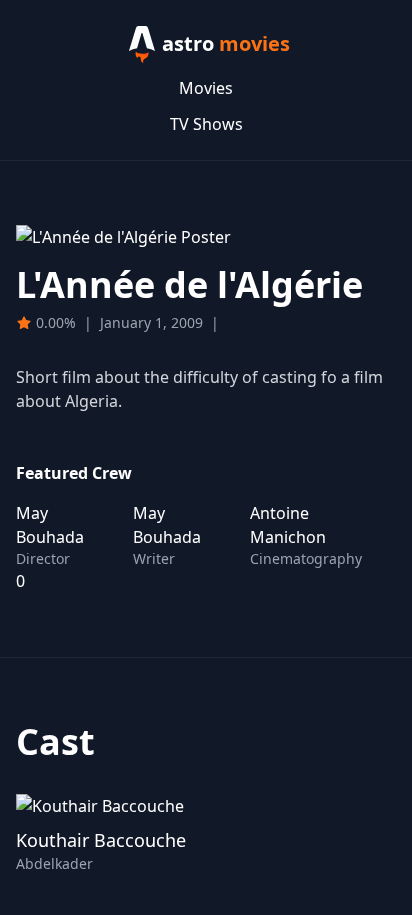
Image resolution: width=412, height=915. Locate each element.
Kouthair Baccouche (101, 840)
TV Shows (206, 124)
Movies (206, 88)
